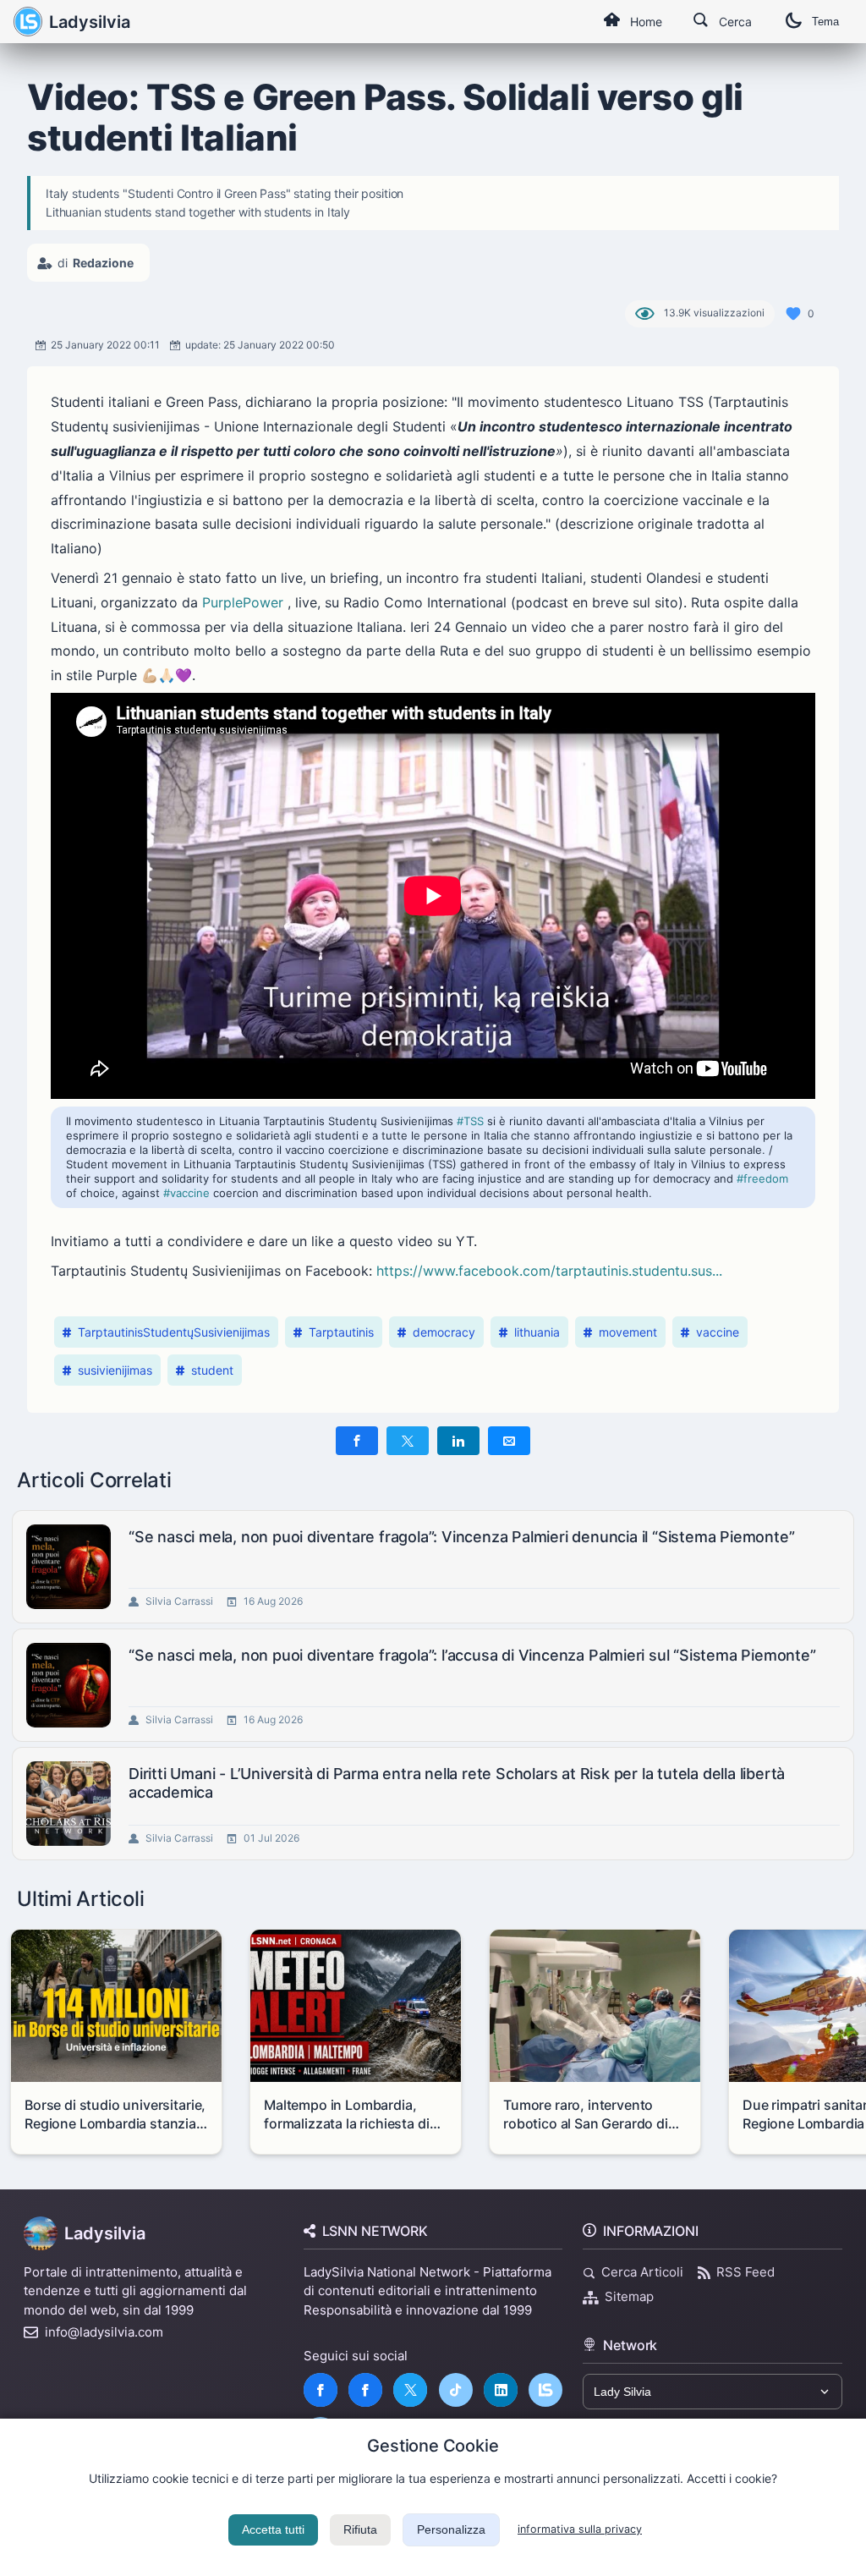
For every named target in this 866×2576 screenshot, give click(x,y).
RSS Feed (745, 2272)
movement (628, 1332)
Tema (825, 22)
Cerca (735, 22)
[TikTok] (456, 2390)
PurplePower (243, 602)
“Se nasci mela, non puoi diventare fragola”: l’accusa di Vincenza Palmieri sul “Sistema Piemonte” (472, 1655)
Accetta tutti (273, 2529)
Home (646, 22)
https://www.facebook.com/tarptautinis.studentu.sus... (549, 1271)
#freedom (762, 1178)
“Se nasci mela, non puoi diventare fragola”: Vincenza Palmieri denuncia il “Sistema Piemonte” (461, 1537)
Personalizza (451, 2529)
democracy (444, 1332)
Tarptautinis (341, 1332)
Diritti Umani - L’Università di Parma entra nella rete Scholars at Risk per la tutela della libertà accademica (457, 1783)
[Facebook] (321, 2390)
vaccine (718, 1332)
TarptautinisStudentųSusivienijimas (174, 1332)
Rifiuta (360, 2529)
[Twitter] (410, 2390)
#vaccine (186, 1193)
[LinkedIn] (501, 2390)
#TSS (470, 1121)
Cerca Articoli (642, 2272)
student (212, 1370)
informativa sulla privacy (580, 2529)
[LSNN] (545, 2390)
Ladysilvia (90, 22)
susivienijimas (115, 1370)
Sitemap (629, 2296)
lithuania (537, 1332)
